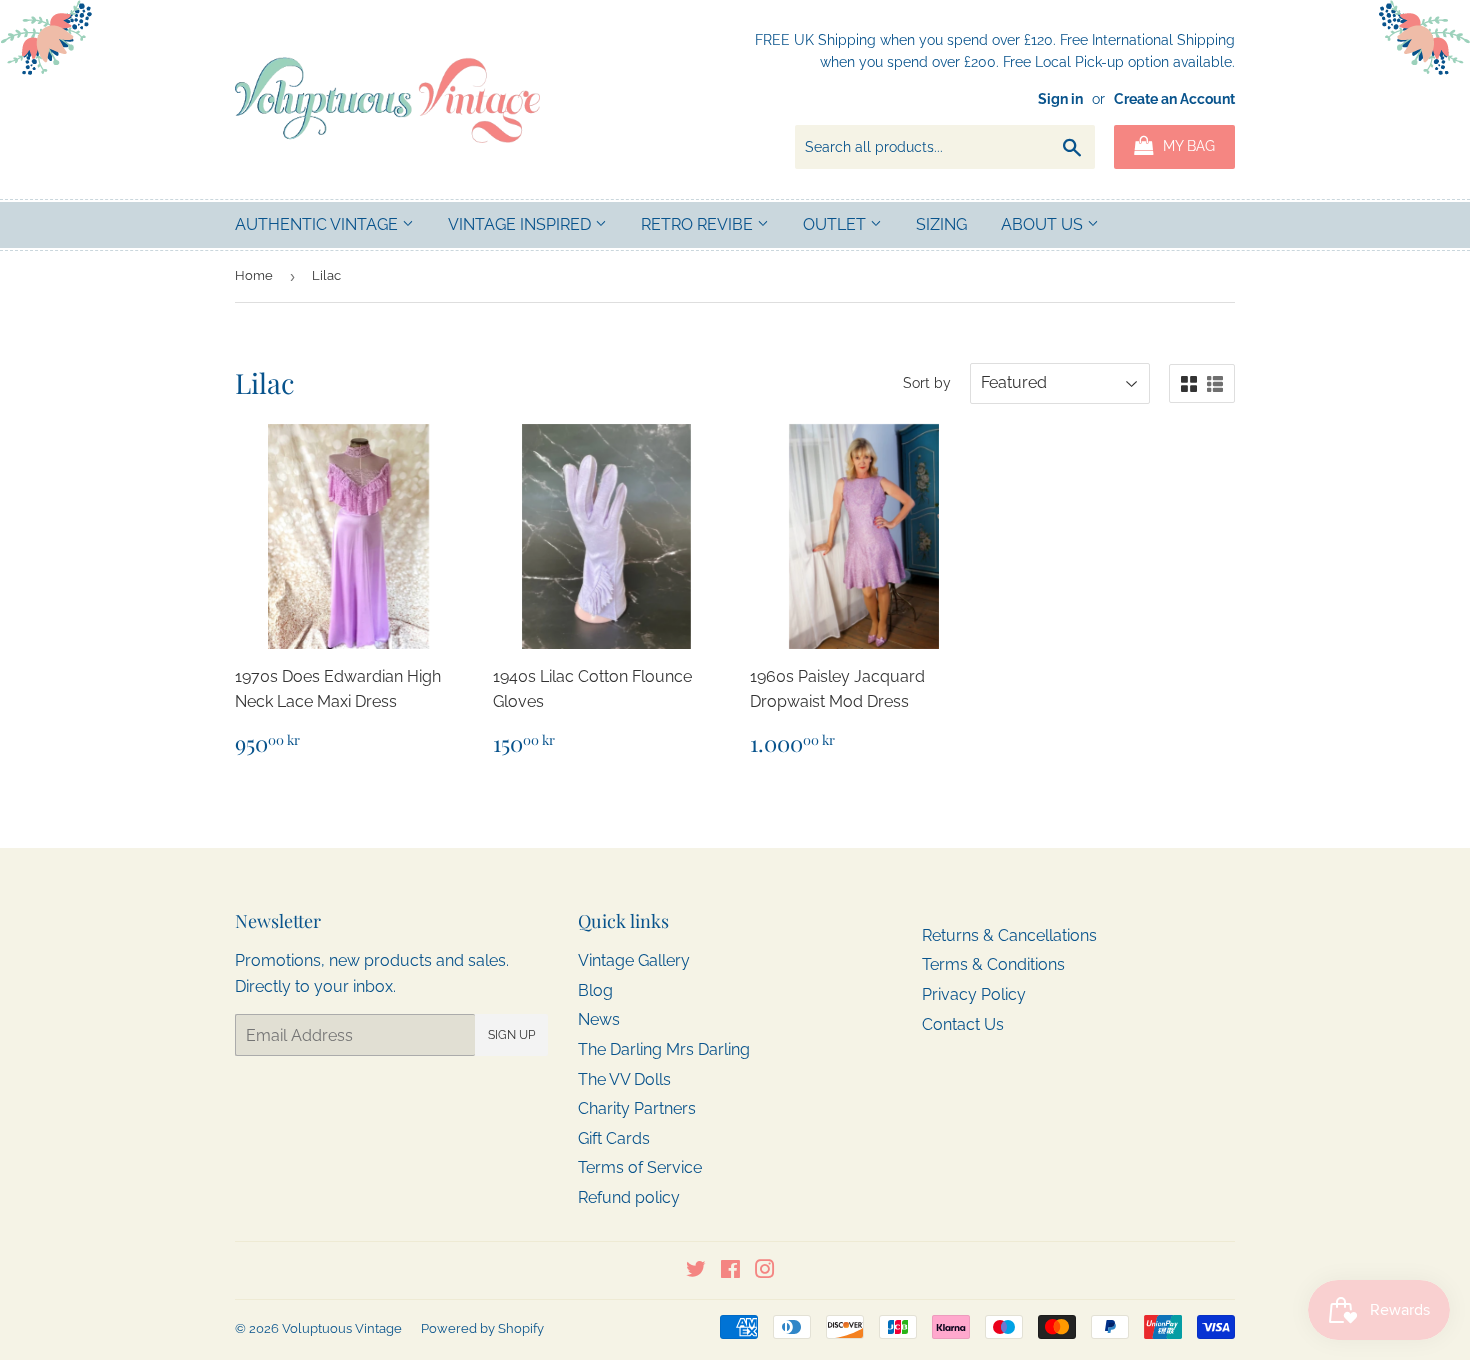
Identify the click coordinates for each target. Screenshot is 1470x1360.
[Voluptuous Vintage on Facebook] (730, 1271)
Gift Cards (614, 1138)
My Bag (1187, 146)
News (599, 1019)
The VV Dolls (624, 1079)
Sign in (1060, 99)
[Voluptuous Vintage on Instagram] (765, 1271)
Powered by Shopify (482, 1328)
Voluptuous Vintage (342, 1328)
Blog (595, 990)
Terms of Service (640, 1167)
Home (254, 275)
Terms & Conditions (993, 964)
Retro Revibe (699, 224)
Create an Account (1174, 99)
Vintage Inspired (521, 224)
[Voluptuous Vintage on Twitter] (696, 1271)
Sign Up (511, 1035)
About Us (1044, 224)
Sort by (927, 383)
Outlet (836, 224)
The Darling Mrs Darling (664, 1049)
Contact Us (963, 1024)
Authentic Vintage (318, 224)
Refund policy (629, 1197)
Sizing (941, 224)
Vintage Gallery (634, 960)
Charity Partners (637, 1108)
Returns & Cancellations (1009, 935)
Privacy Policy (974, 994)
